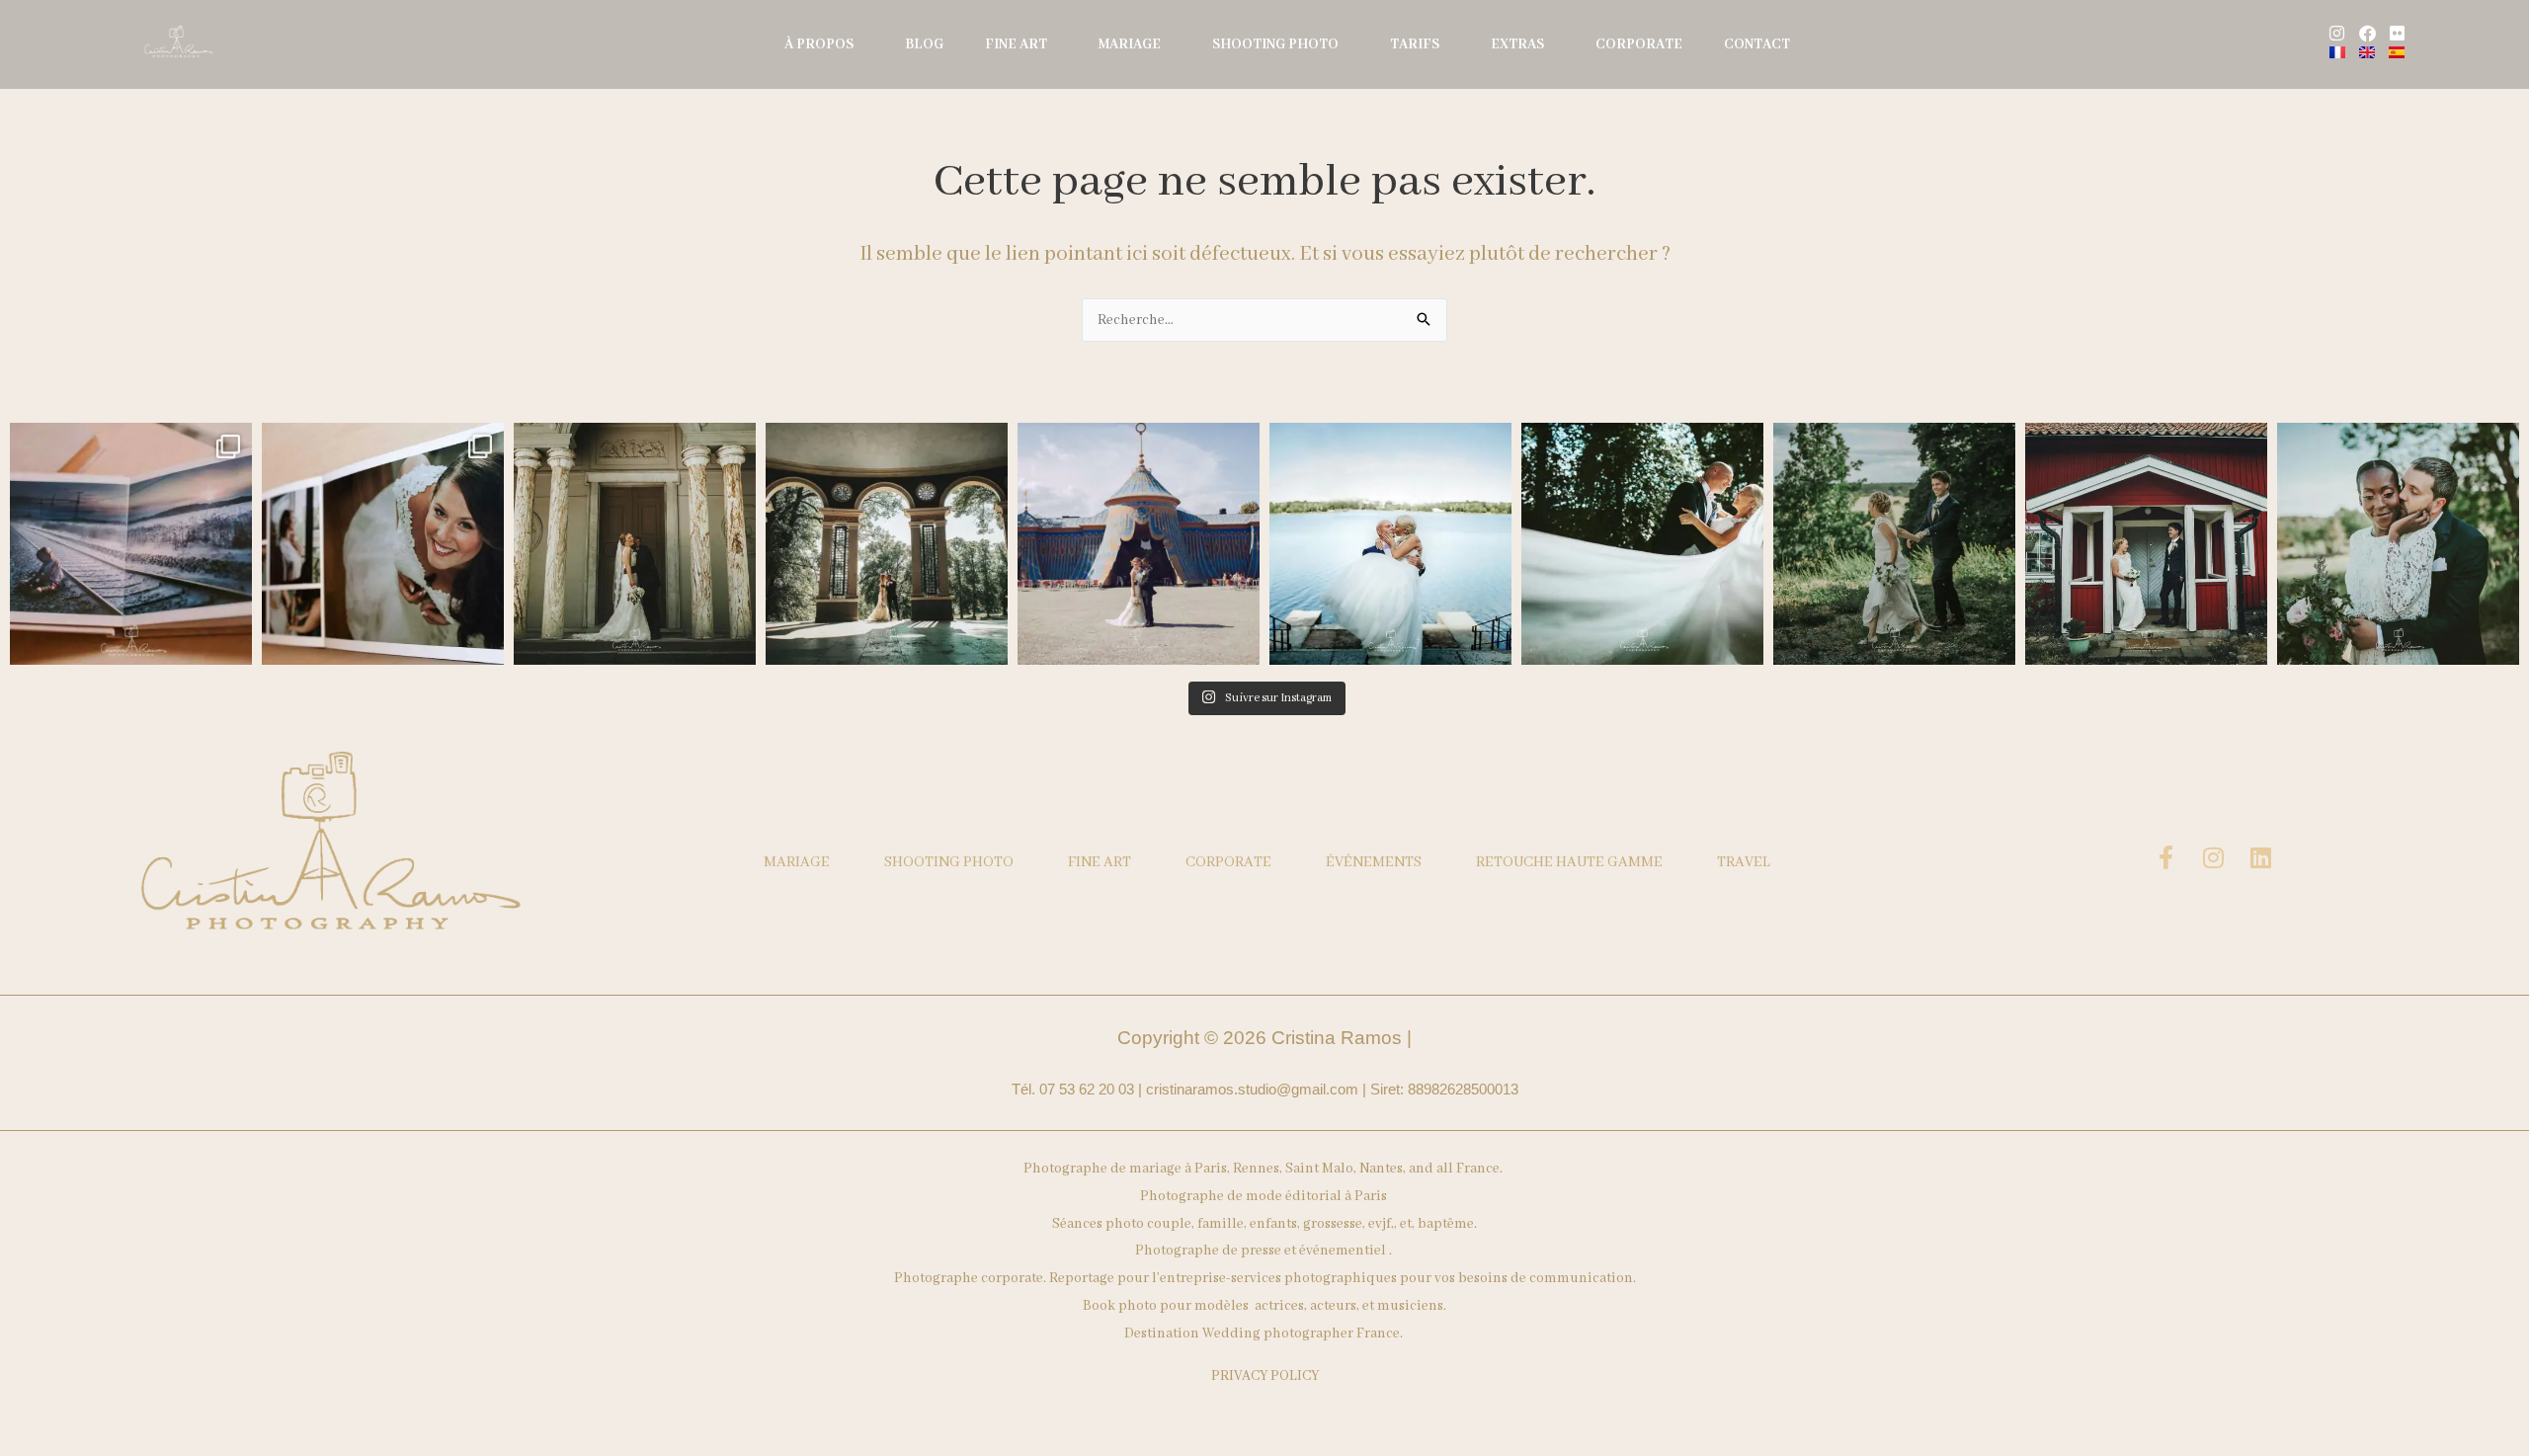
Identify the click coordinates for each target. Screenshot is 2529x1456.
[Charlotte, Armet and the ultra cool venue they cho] (1139, 544)
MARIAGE (1130, 44)
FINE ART (1016, 44)
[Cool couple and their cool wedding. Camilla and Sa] (2146, 544)
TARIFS (1415, 44)
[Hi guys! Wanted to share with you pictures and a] (383, 544)
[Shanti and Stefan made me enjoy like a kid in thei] (1390, 544)
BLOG (924, 44)
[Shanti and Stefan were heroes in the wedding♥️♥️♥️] (1642, 544)
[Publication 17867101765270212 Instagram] (635, 544)
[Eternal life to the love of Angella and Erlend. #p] (2398, 544)
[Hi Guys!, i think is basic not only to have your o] (131, 544)
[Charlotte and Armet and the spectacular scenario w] (887, 544)
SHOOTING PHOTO (1275, 44)
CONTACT (1757, 44)
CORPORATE (1639, 44)
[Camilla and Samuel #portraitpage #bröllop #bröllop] (1894, 544)
